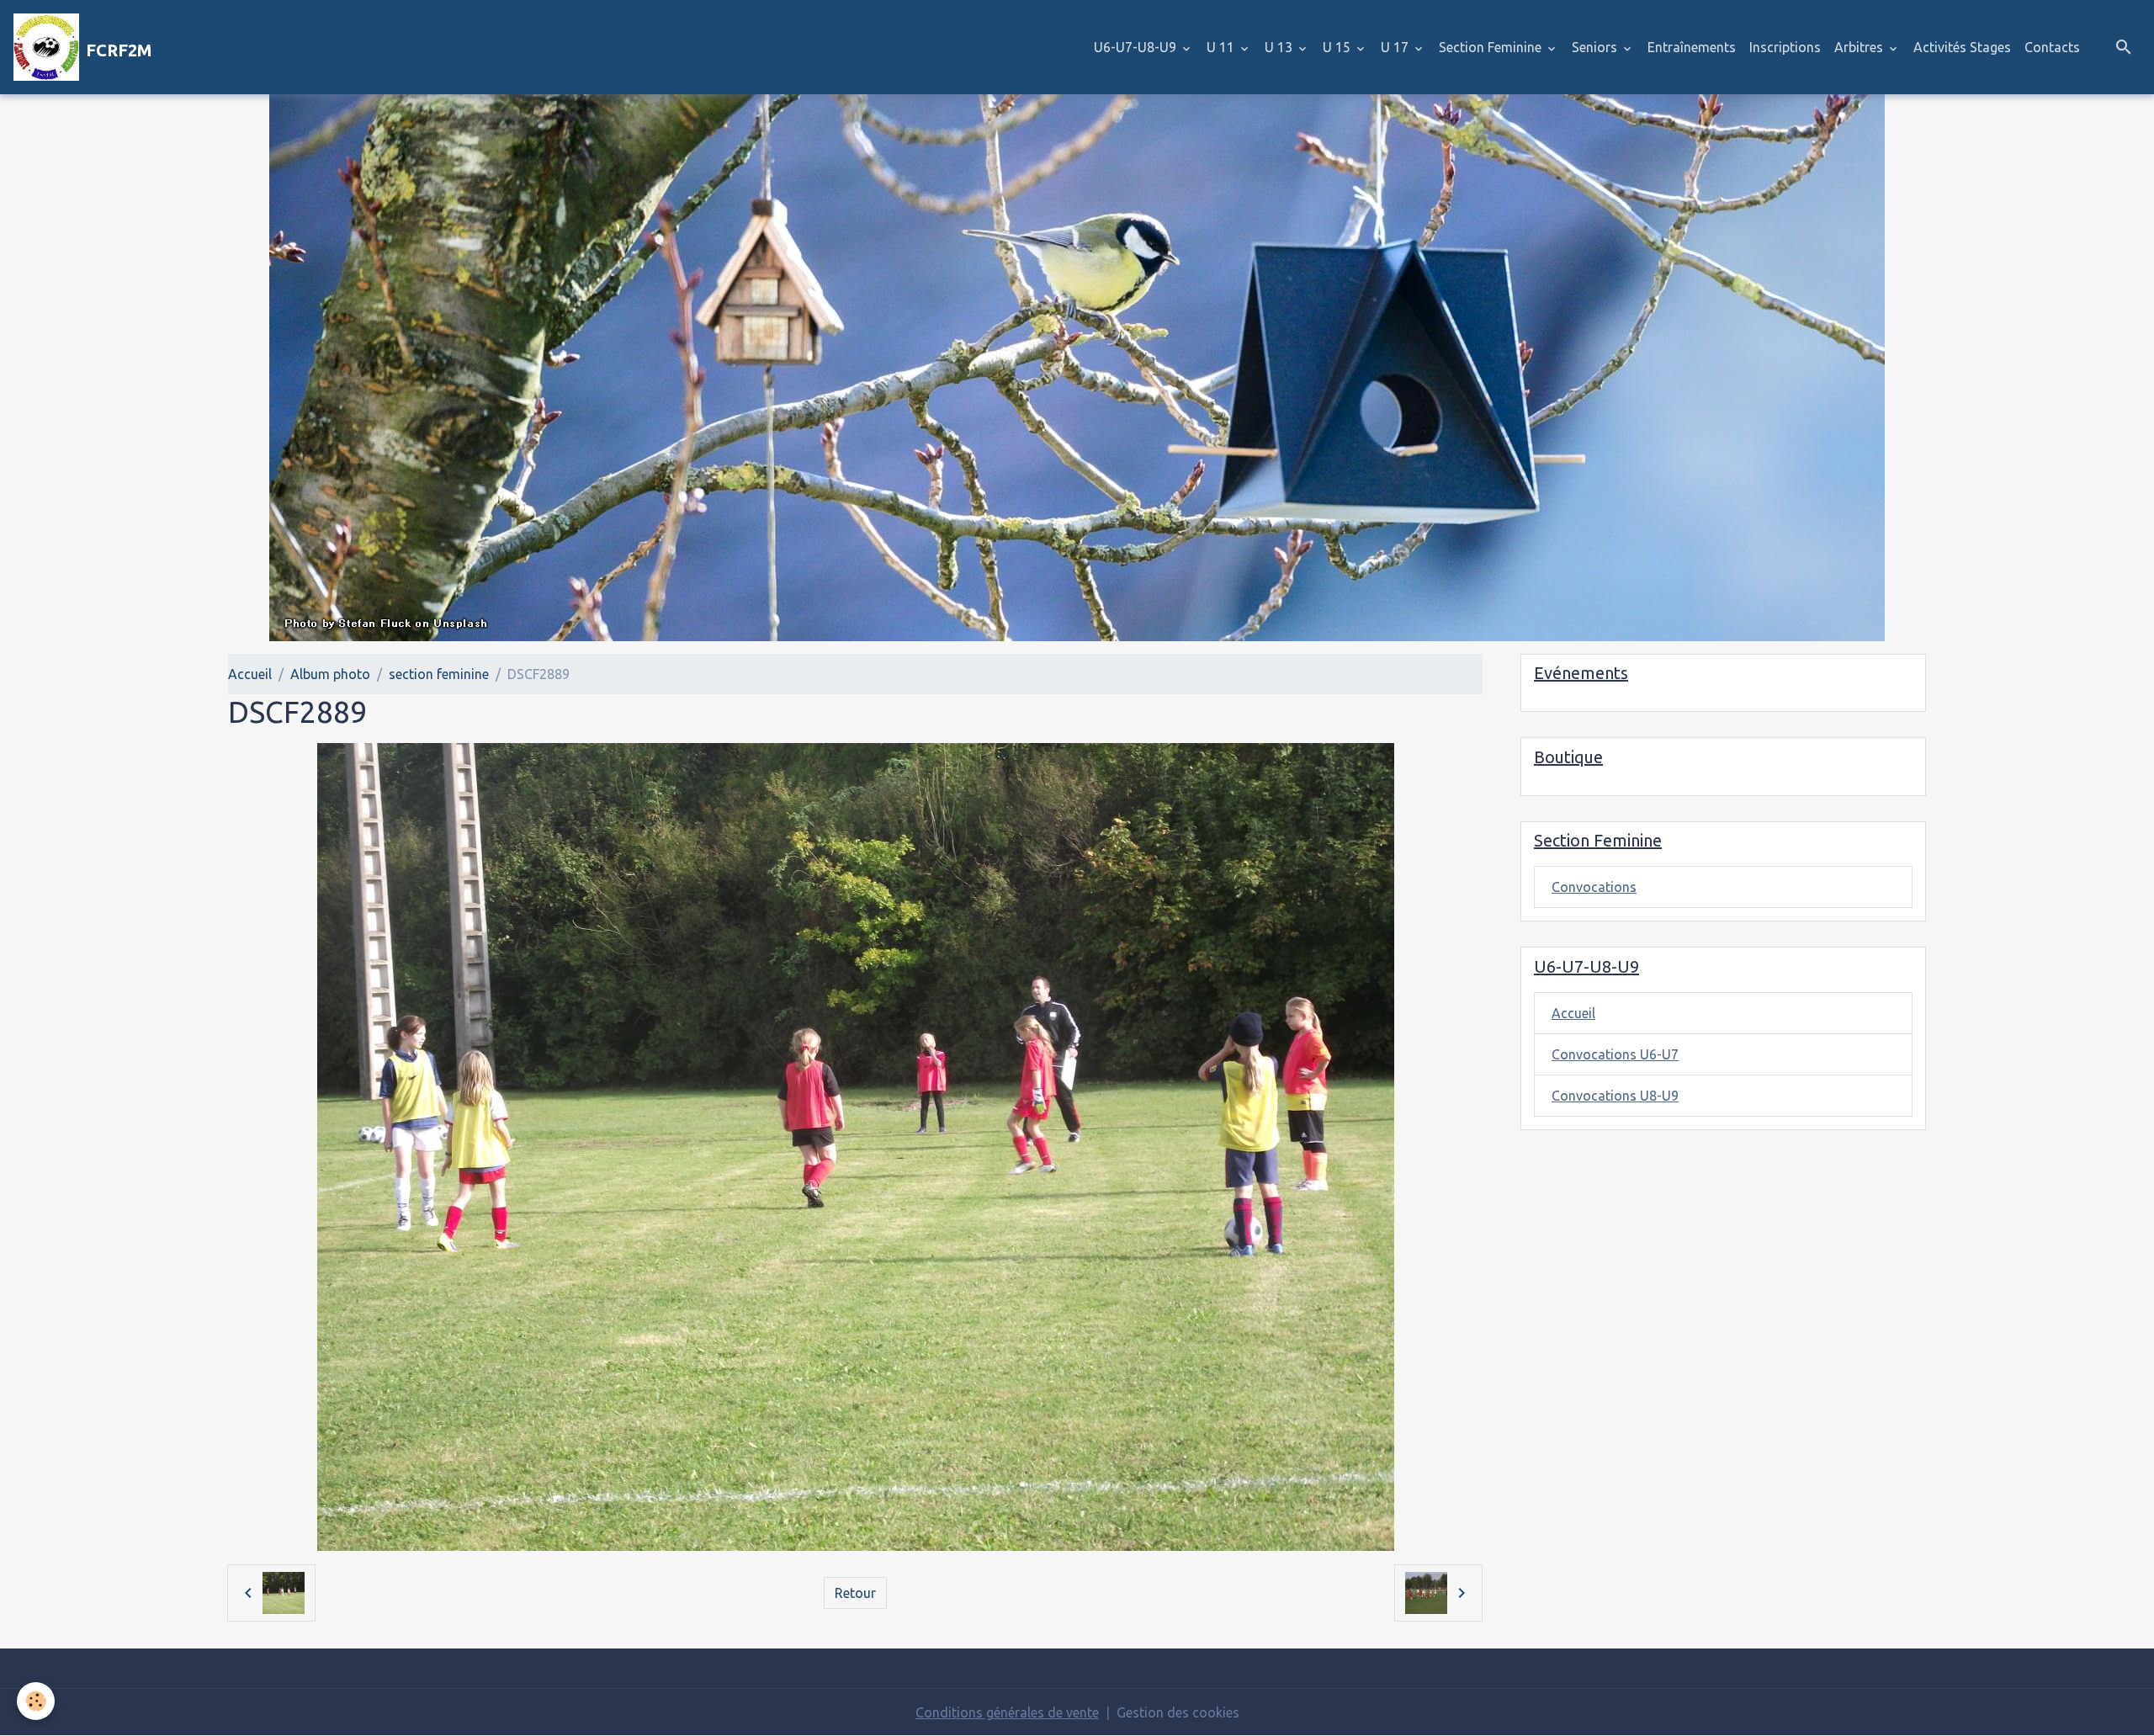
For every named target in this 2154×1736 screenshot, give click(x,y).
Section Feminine (1492, 47)
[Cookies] (36, 1701)
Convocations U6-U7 (1615, 1054)
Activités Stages (1962, 47)
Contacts (2052, 47)
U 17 (1396, 47)
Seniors (1596, 47)
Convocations (1594, 887)
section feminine (439, 674)
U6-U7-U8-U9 (1137, 47)
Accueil (250, 674)
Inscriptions (1785, 47)
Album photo (330, 674)
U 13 (1280, 47)
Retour (855, 1593)
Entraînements (1692, 47)
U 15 (1338, 47)
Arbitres (1860, 47)
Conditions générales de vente (1007, 1712)
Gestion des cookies (1178, 1712)
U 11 (1222, 47)
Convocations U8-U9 (1615, 1096)
